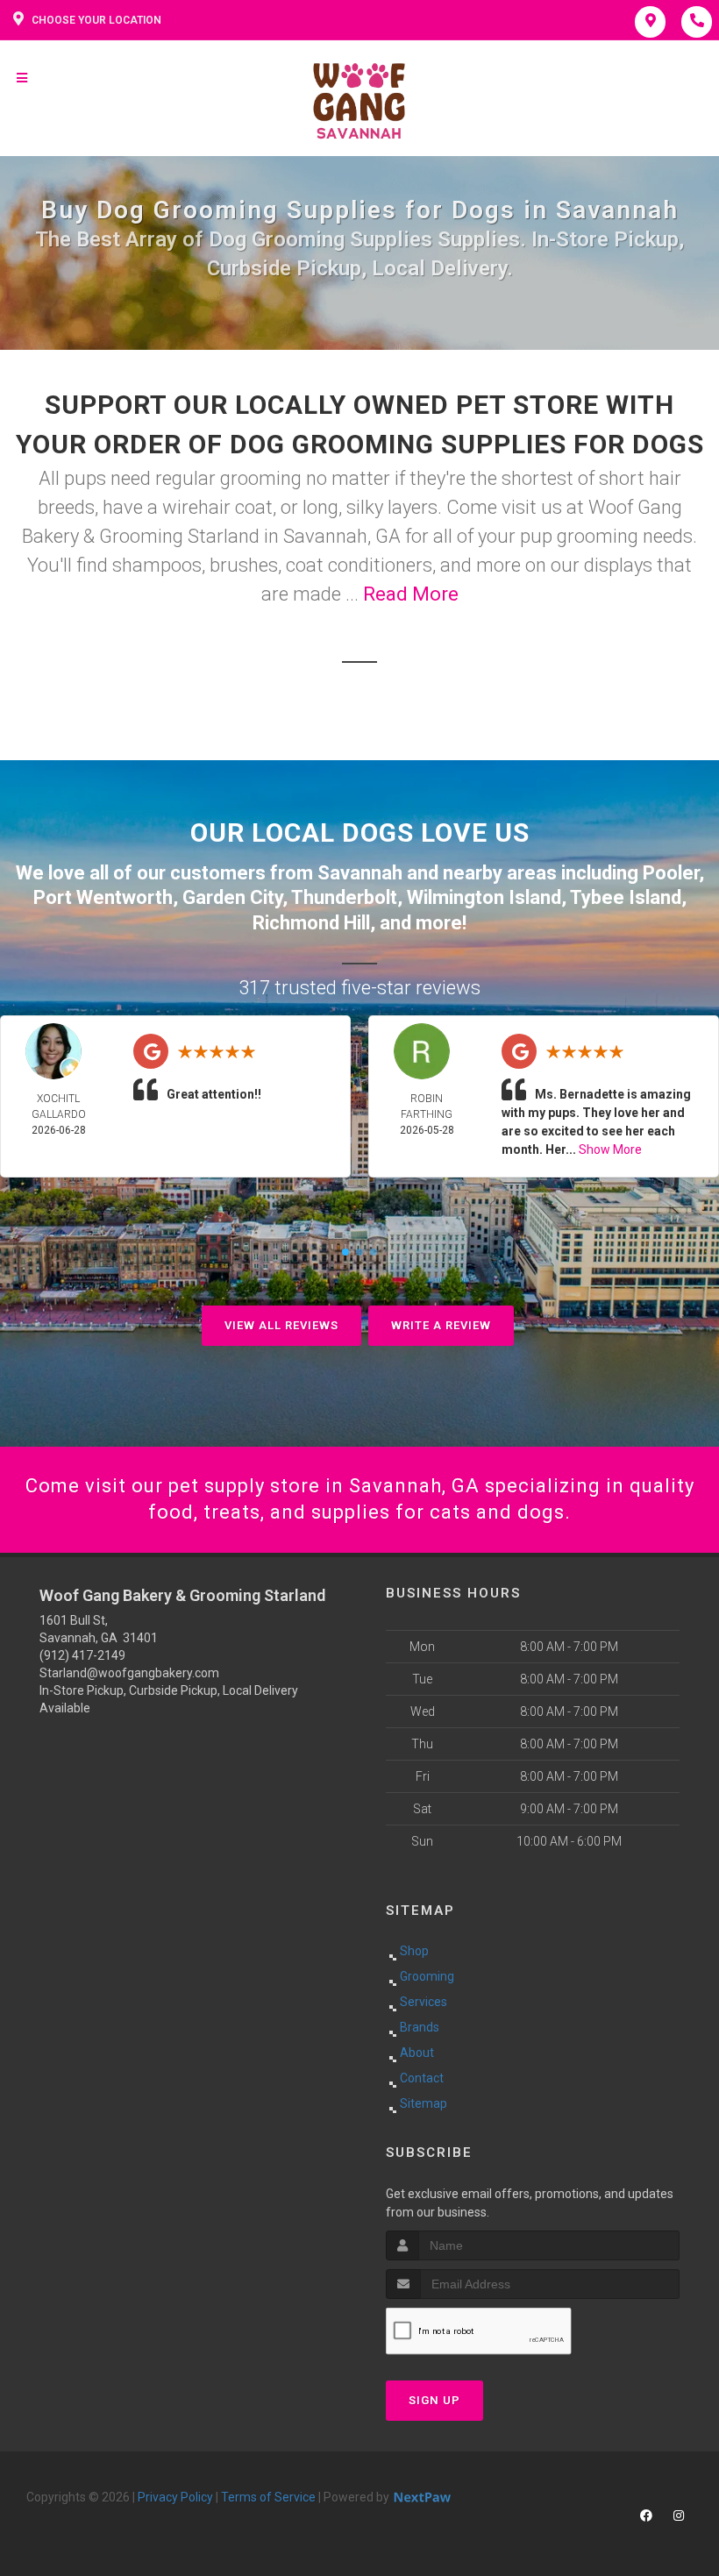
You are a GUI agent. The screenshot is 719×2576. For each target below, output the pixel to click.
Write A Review (441, 1325)
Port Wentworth (103, 897)
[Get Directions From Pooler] (315, 873)
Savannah (360, 873)
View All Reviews (281, 1325)
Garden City (232, 897)
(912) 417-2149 (82, 1655)
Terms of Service (268, 2497)
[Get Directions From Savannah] (641, 873)
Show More (610, 1149)
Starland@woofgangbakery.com (129, 1673)
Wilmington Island (484, 897)
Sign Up (434, 2400)
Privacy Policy (175, 2497)
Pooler (671, 873)
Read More (411, 594)
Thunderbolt (344, 897)
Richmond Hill (311, 923)
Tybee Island (626, 897)
